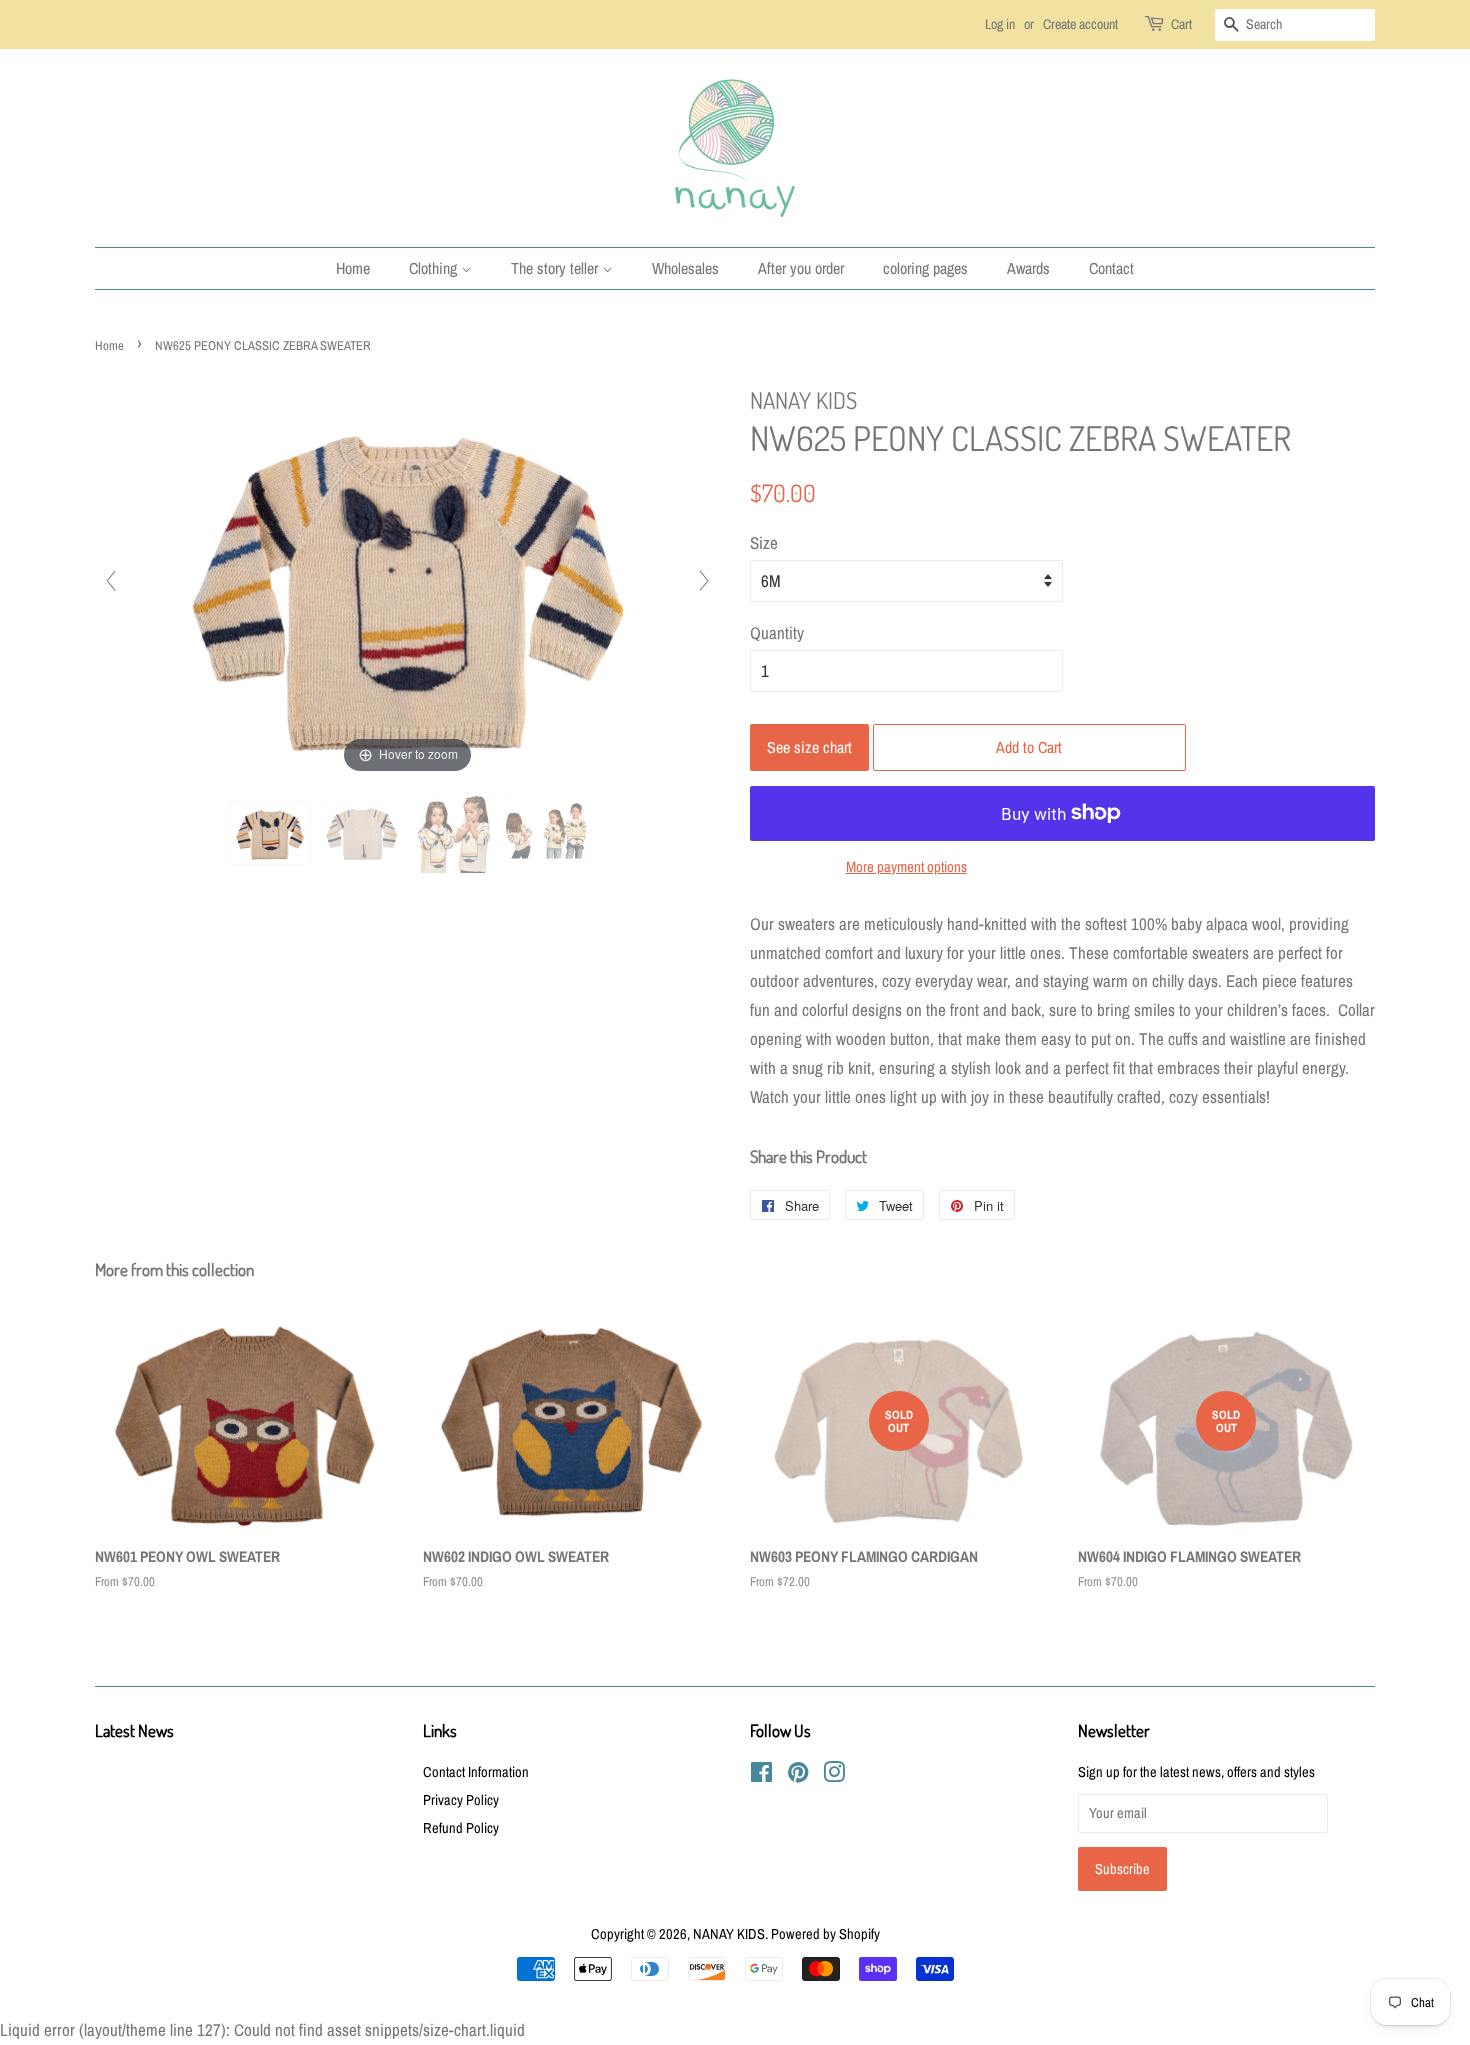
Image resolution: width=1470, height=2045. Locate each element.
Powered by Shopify (825, 1934)
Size (764, 542)
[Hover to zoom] (407, 579)
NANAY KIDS (729, 1934)
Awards (1028, 268)
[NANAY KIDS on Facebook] (761, 1776)
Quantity (777, 632)
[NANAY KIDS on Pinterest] (798, 1776)
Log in (1000, 24)
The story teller (556, 268)
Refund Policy (461, 1828)
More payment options (906, 866)
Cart (1181, 24)
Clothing (435, 268)
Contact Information (476, 1772)
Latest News (134, 1730)
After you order (801, 268)
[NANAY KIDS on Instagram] (834, 1776)
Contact (1111, 268)
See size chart (809, 747)
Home (353, 268)
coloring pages (925, 268)
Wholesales (685, 268)
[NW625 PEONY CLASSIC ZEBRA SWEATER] (270, 833)
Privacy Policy (461, 1800)
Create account (1080, 24)
